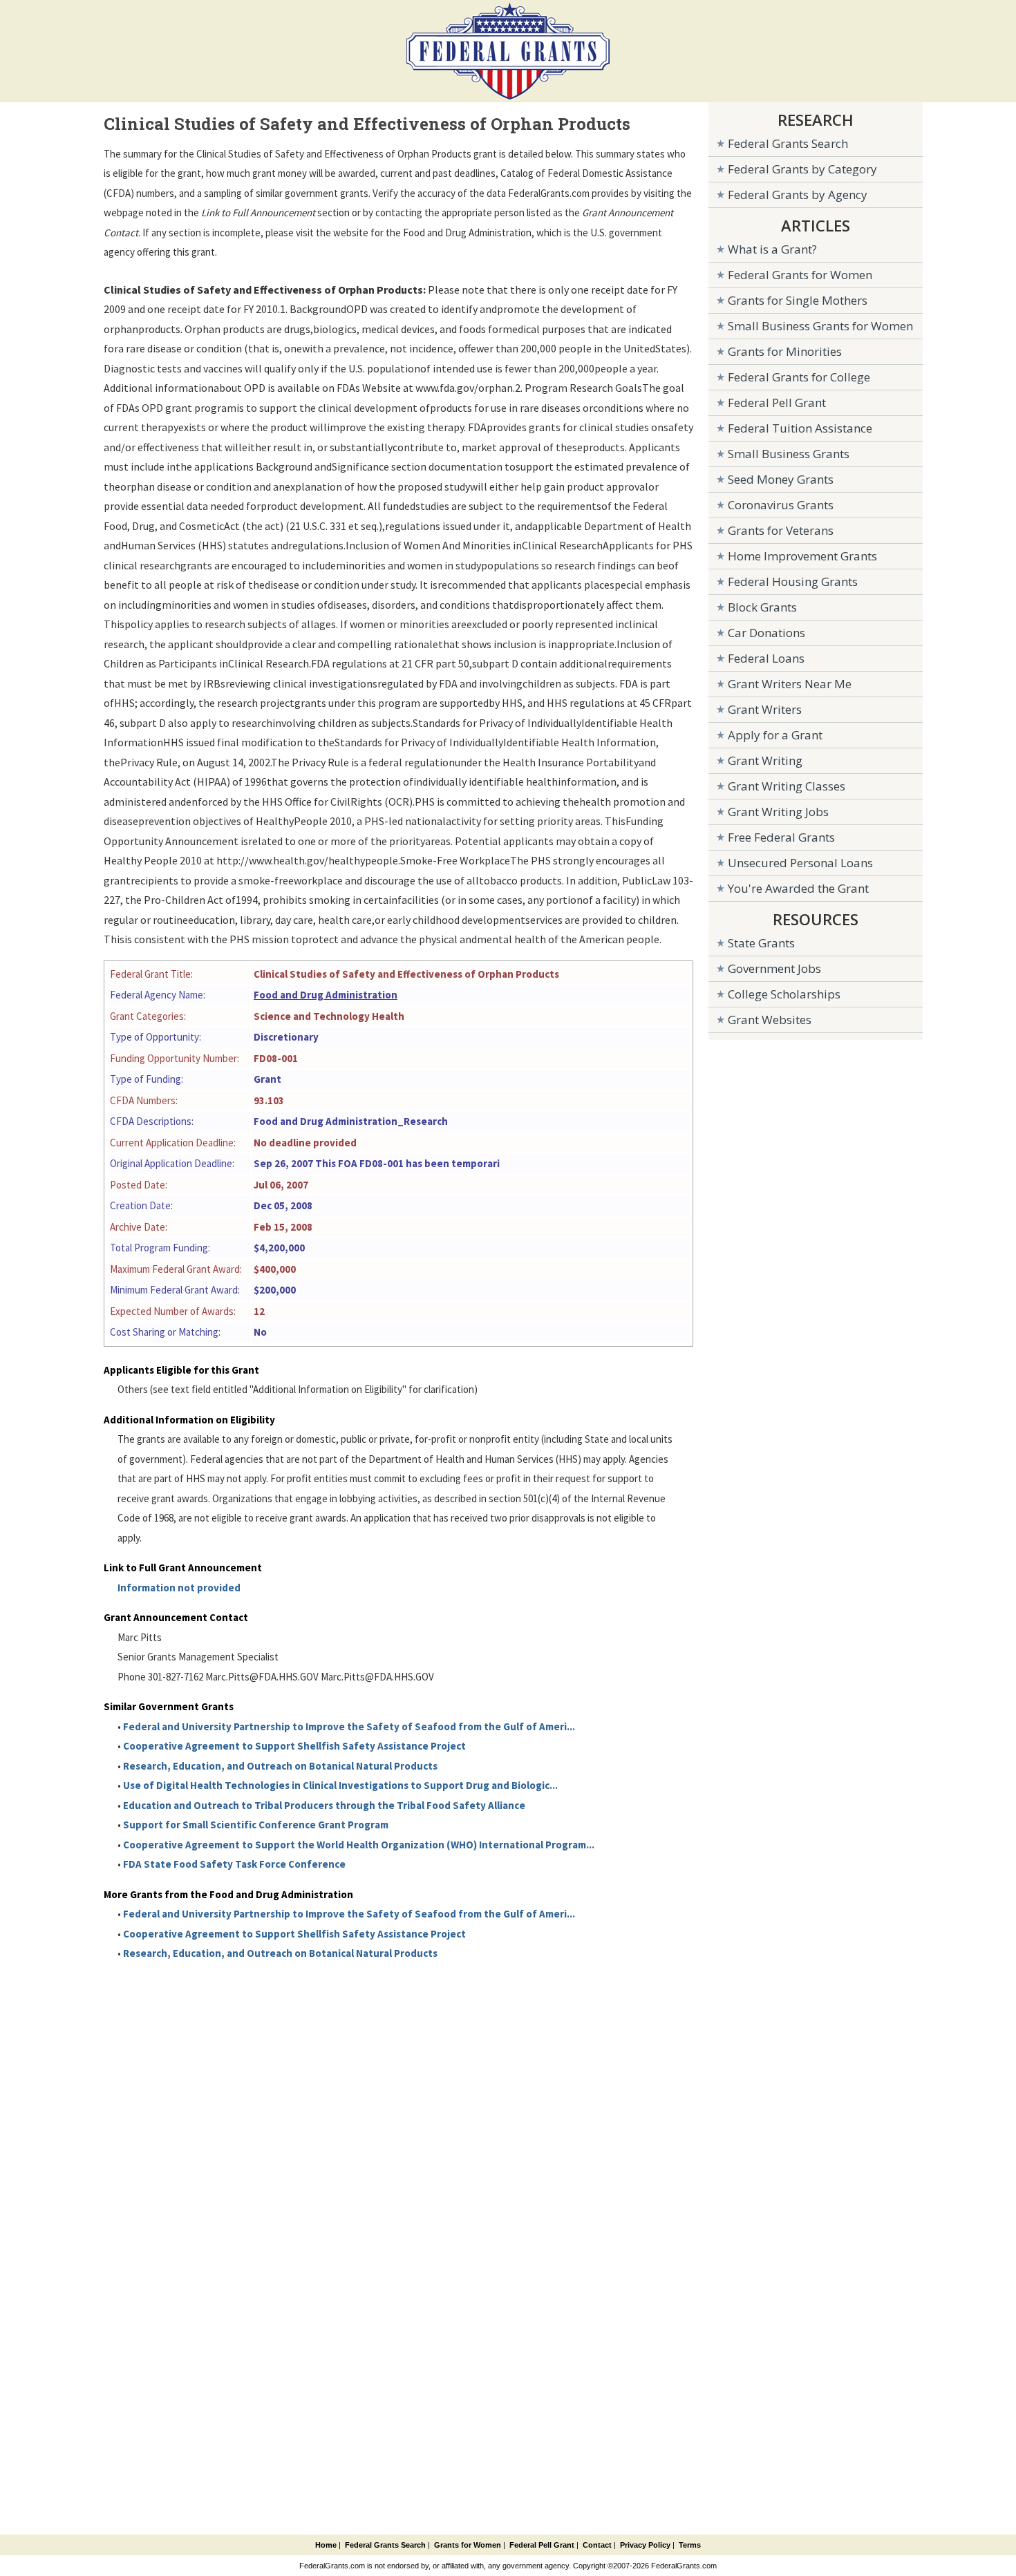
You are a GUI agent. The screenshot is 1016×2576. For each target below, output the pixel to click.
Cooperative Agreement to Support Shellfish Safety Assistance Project (294, 1746)
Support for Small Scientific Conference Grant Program (256, 1825)
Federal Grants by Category (802, 169)
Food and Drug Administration (326, 995)
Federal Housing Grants (793, 581)
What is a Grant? (772, 249)
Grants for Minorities (785, 351)
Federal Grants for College (799, 377)
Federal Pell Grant (777, 402)
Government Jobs (774, 968)
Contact (597, 2545)
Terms (690, 2545)
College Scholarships (784, 994)
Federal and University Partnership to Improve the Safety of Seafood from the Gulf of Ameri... (349, 1726)
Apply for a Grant (775, 735)
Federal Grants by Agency (798, 195)
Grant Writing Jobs (778, 812)
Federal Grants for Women (800, 275)
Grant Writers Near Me (790, 684)
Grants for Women (468, 2545)
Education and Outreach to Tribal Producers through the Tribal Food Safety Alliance (324, 1805)
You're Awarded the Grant (798, 888)
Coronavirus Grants (781, 505)
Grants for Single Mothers (798, 300)
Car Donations (766, 633)
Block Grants (762, 607)
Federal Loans (766, 658)
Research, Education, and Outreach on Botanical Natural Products (280, 1766)
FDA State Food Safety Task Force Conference (234, 1864)
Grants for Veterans (781, 530)
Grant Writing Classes (787, 786)
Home (326, 2545)
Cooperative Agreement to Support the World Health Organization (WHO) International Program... (359, 1845)
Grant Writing (765, 760)
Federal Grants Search (788, 143)
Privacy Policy (645, 2545)
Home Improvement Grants (802, 556)
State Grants (761, 943)
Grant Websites (770, 1020)
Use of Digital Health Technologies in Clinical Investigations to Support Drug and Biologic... (340, 1785)
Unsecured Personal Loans (800, 863)
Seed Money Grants (781, 479)
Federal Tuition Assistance (800, 428)
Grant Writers (765, 709)
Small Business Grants (789, 454)
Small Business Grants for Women (820, 326)
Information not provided (179, 1588)
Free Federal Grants (781, 837)
